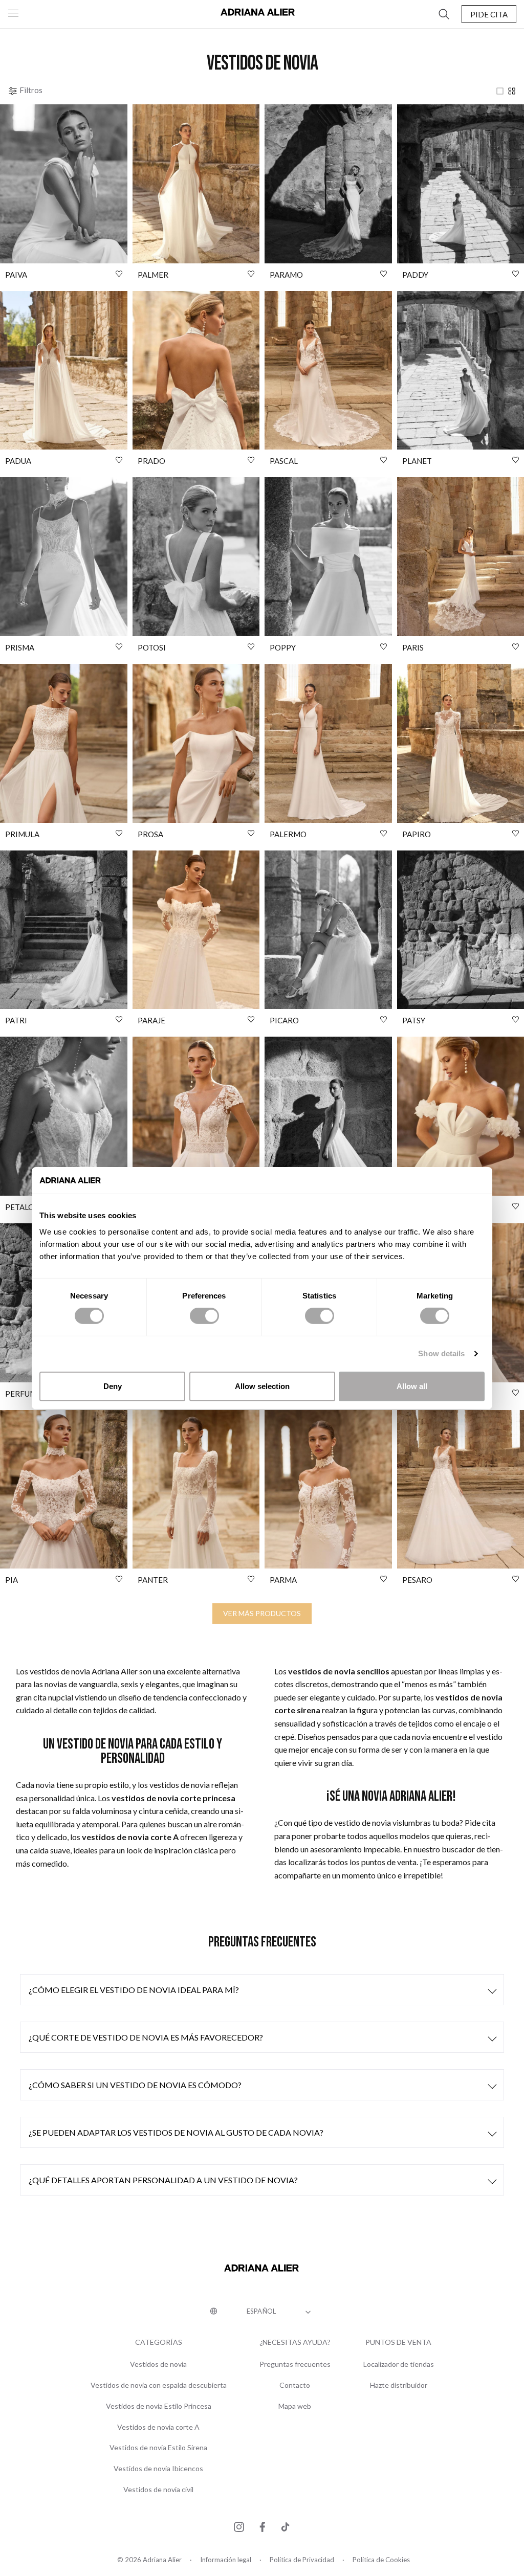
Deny (113, 1386)
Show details (441, 1353)
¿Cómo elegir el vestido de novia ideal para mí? (134, 1990)
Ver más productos (262, 1613)
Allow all (412, 1386)
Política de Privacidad (302, 2560)
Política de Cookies (381, 2560)
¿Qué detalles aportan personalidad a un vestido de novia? (163, 2180)
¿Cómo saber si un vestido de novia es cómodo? (135, 2085)
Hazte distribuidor (399, 2385)
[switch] (204, 1316)
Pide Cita (489, 14)
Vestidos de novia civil (158, 2490)
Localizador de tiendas (399, 2364)
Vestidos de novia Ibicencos (158, 2469)
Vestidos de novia (158, 2364)
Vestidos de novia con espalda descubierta (159, 2385)
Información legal (226, 2560)
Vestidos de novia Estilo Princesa (159, 2406)
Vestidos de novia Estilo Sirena (158, 2448)
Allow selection (262, 1386)
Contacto (295, 2385)
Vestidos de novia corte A (158, 2427)
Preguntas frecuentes (295, 2364)
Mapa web (295, 2406)
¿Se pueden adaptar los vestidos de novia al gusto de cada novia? (176, 2132)
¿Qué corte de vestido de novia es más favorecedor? (146, 2037)
